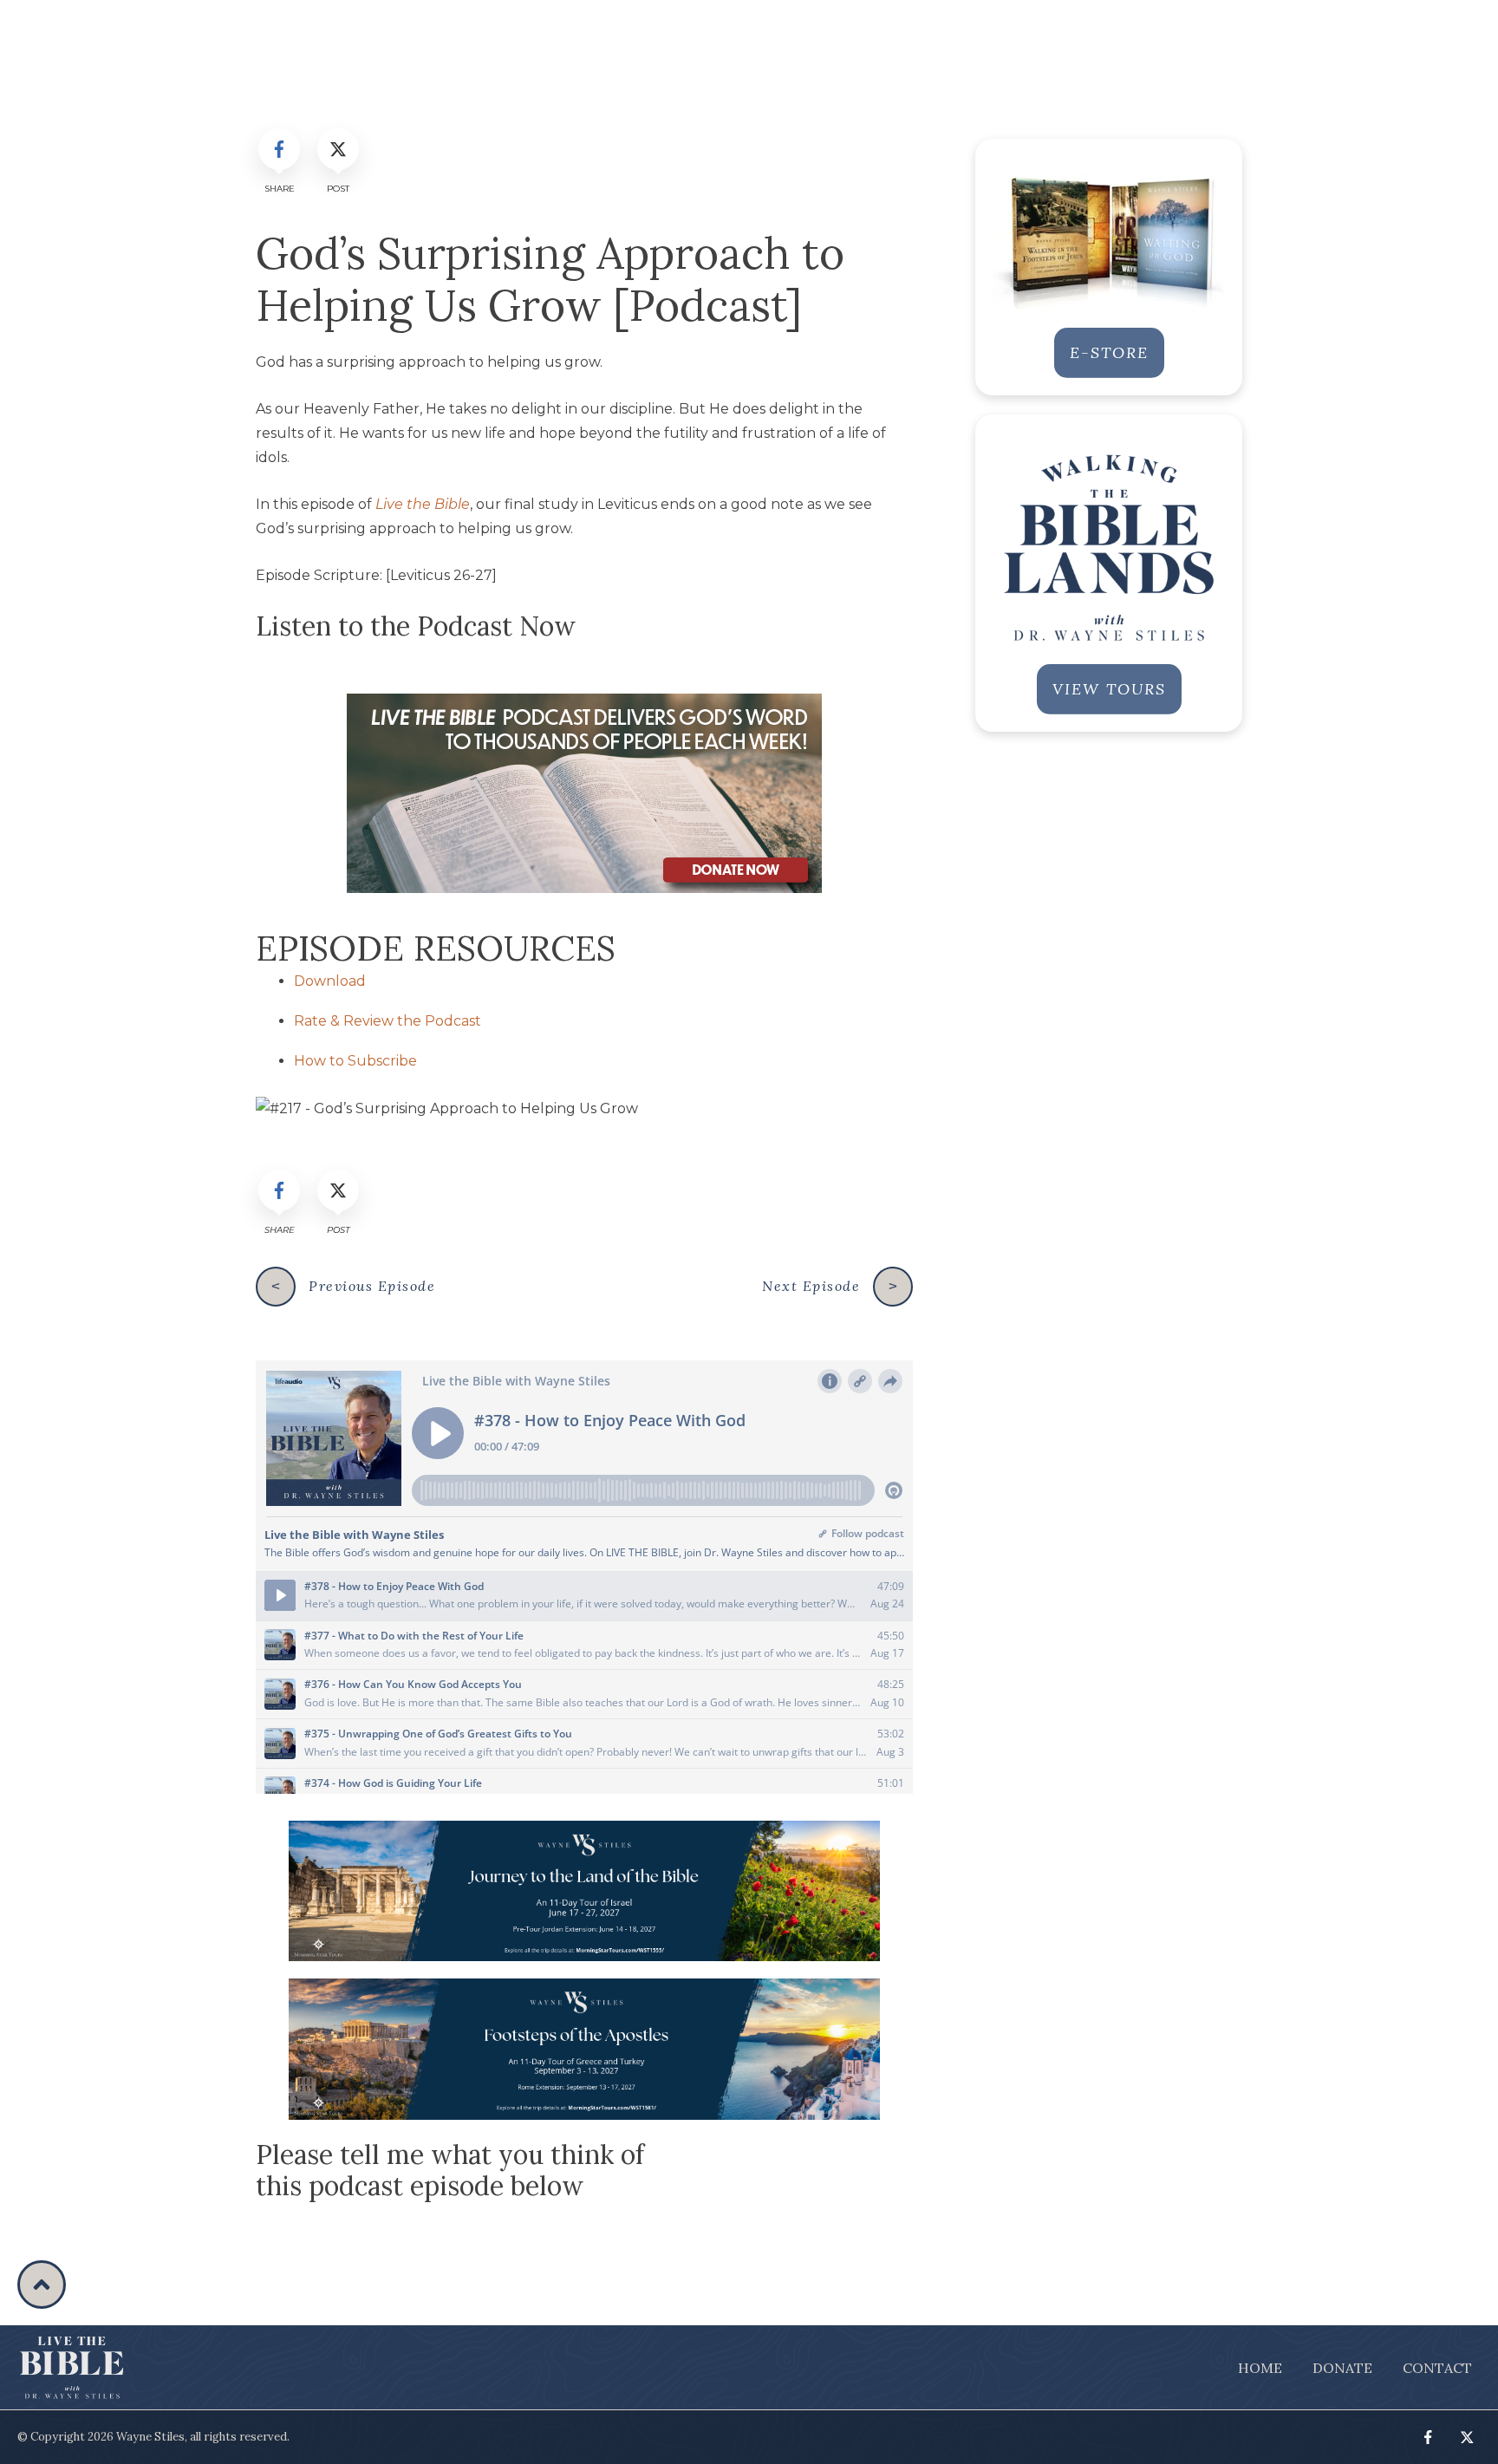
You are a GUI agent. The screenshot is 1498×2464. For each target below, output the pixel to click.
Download (330, 981)
